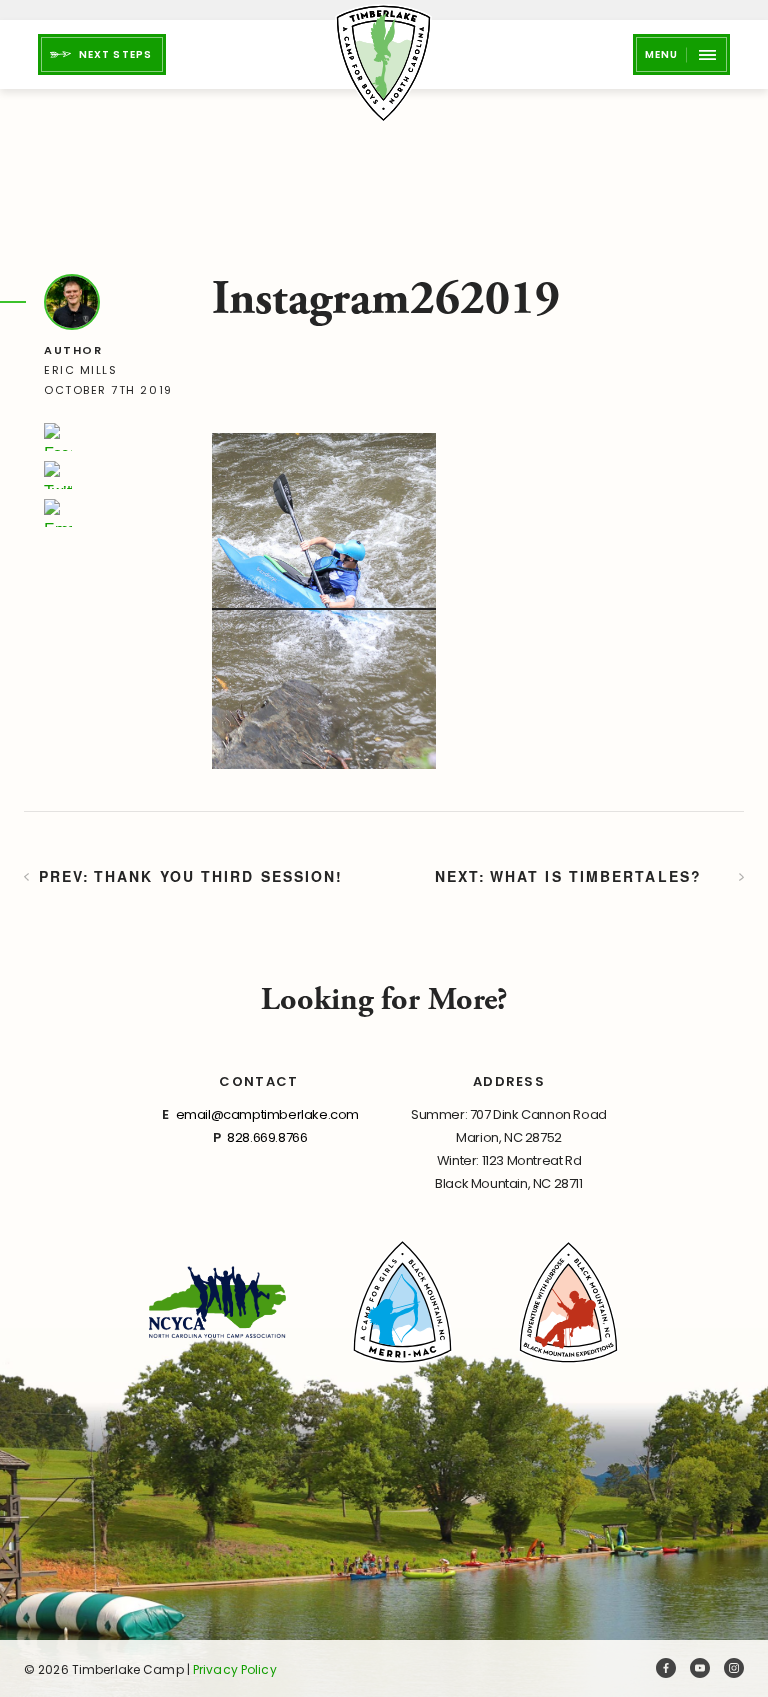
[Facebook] (58, 437)
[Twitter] (58, 475)
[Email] (58, 513)
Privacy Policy (235, 1669)
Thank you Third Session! (218, 876)
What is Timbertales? (596, 876)
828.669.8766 (267, 1137)
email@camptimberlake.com (267, 1114)
